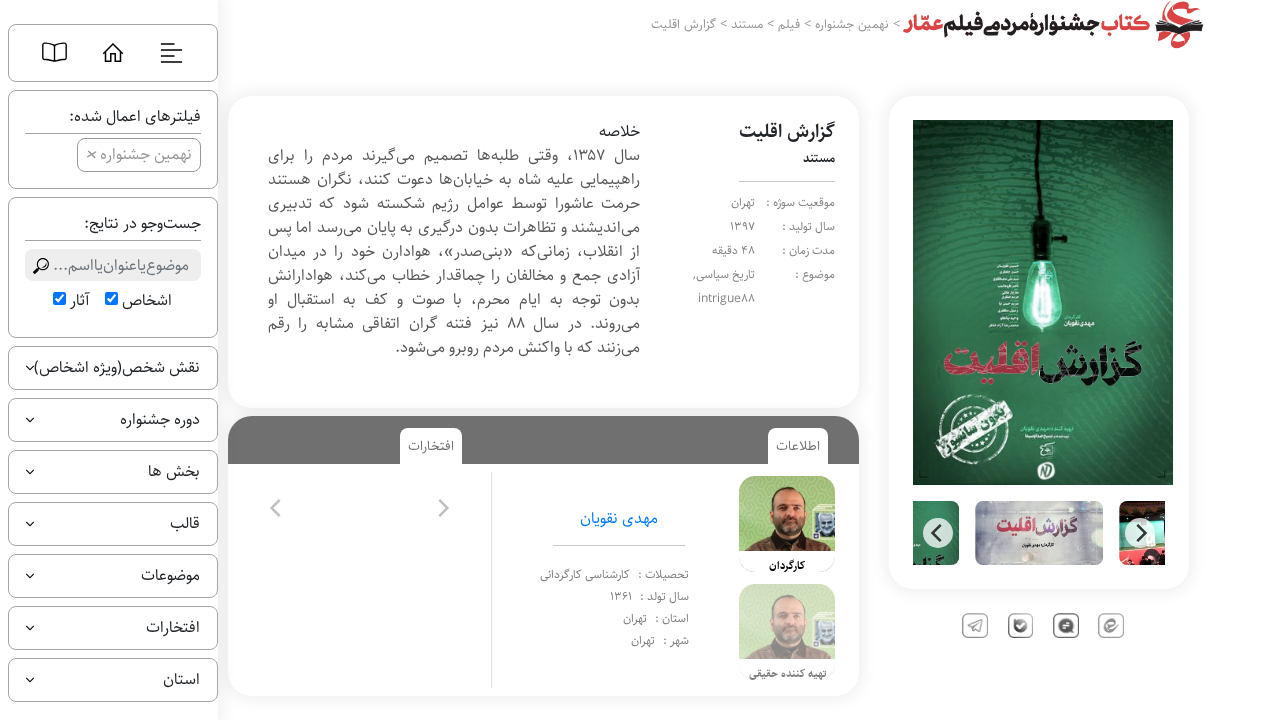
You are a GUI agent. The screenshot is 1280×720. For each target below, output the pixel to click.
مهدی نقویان (619, 518)
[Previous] (938, 533)
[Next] (1140, 533)
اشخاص (147, 301)
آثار (79, 301)
